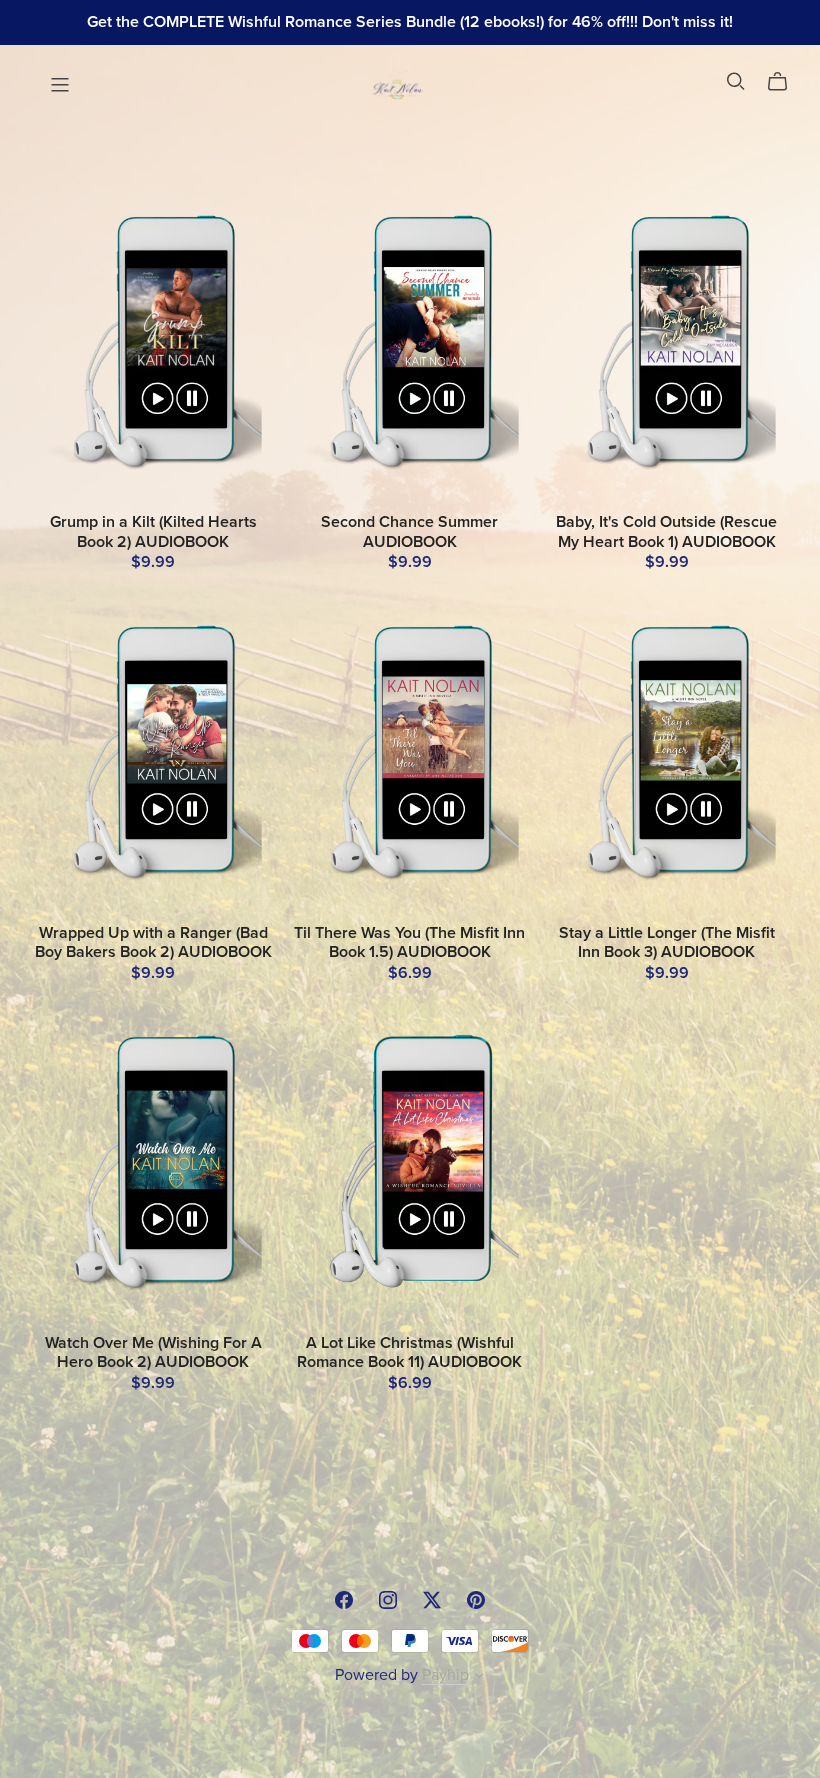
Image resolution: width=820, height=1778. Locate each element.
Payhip (445, 1675)
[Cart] (785, 82)
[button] (479, 1678)
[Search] (736, 81)
